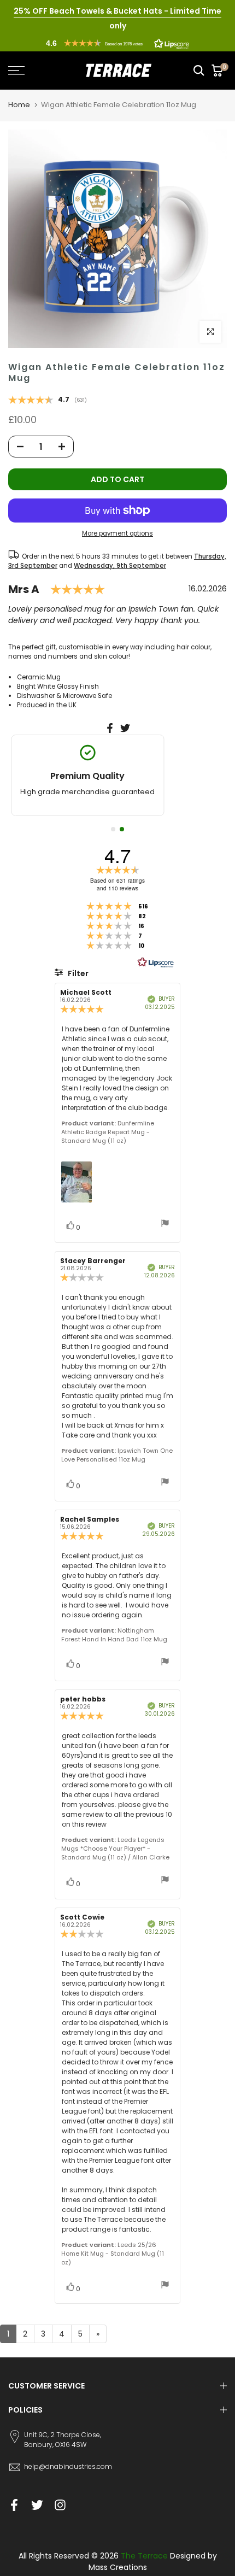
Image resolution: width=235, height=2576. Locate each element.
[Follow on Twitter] (37, 2505)
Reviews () (48, 401)
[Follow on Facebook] (14, 2505)
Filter (77, 973)
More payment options (117, 533)
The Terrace (144, 2556)
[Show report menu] (165, 1225)
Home (19, 105)
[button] (117, 43)
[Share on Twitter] (125, 728)
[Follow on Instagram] (60, 2505)
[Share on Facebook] (110, 728)
